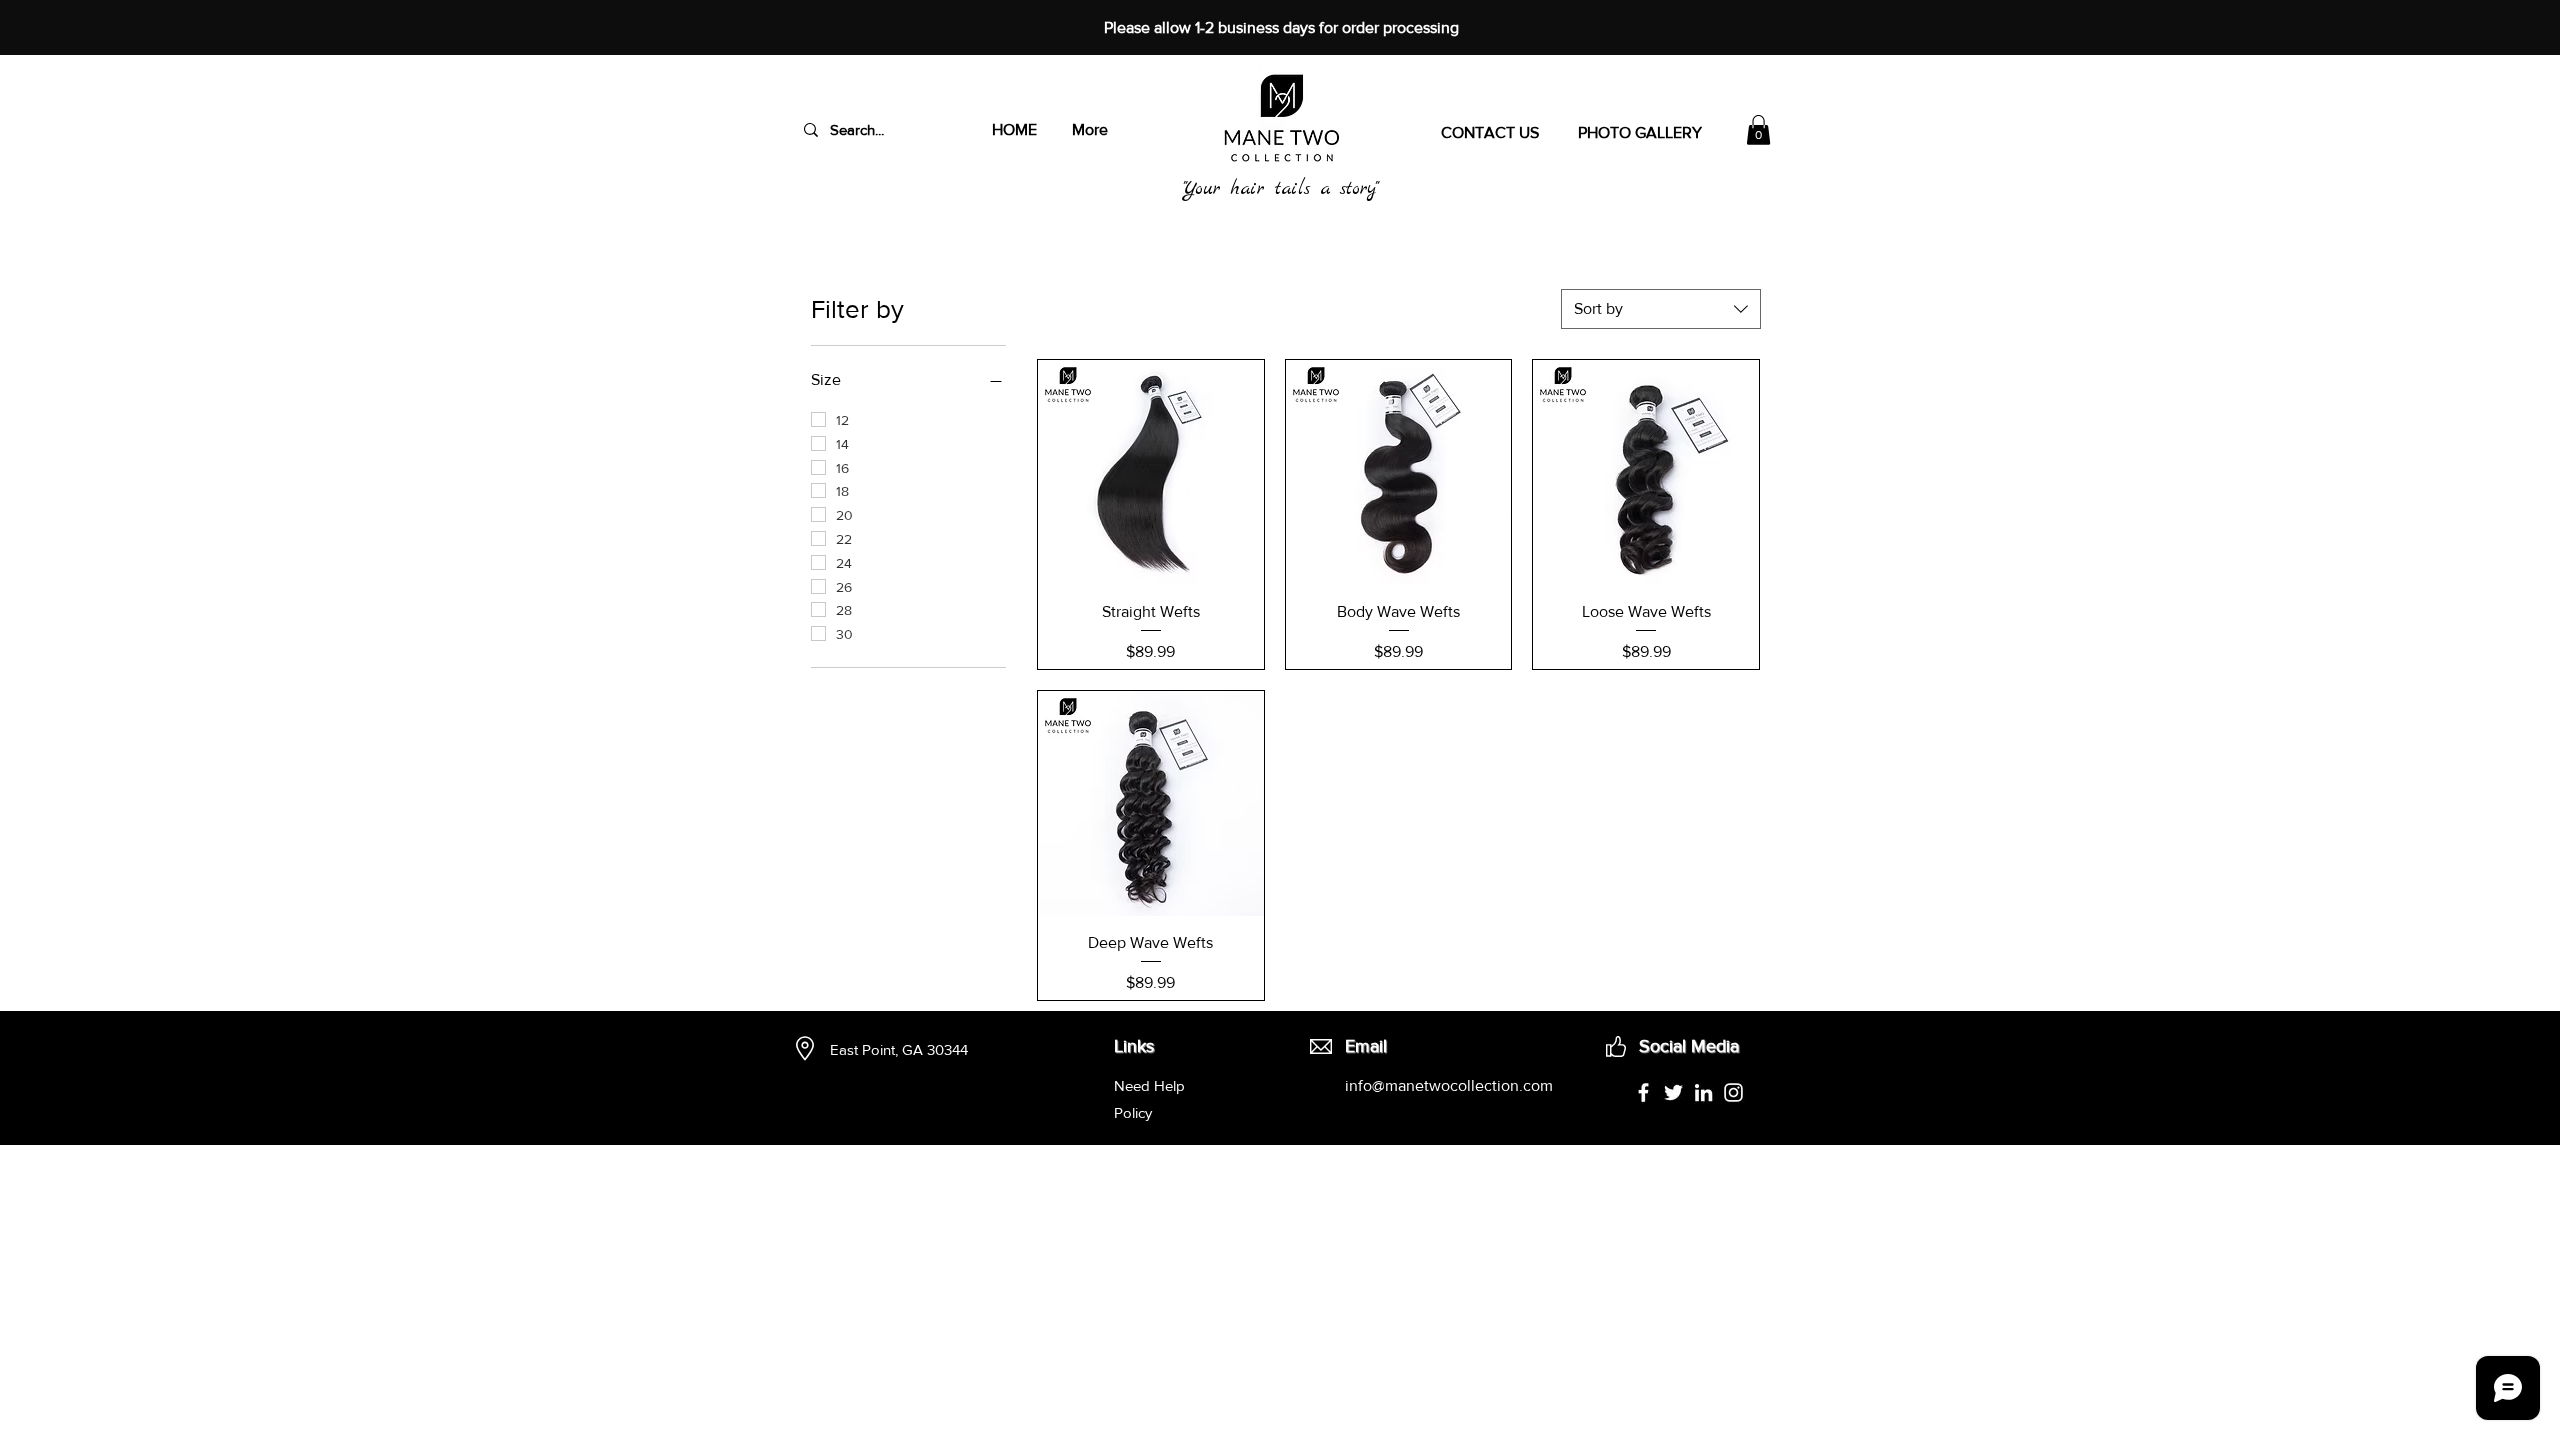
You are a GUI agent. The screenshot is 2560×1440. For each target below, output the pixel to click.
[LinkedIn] (1703, 1092)
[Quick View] (1151, 473)
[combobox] (1661, 309)
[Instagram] (1733, 1092)
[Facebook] (1643, 1092)
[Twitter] (1673, 1092)
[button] (1758, 130)
